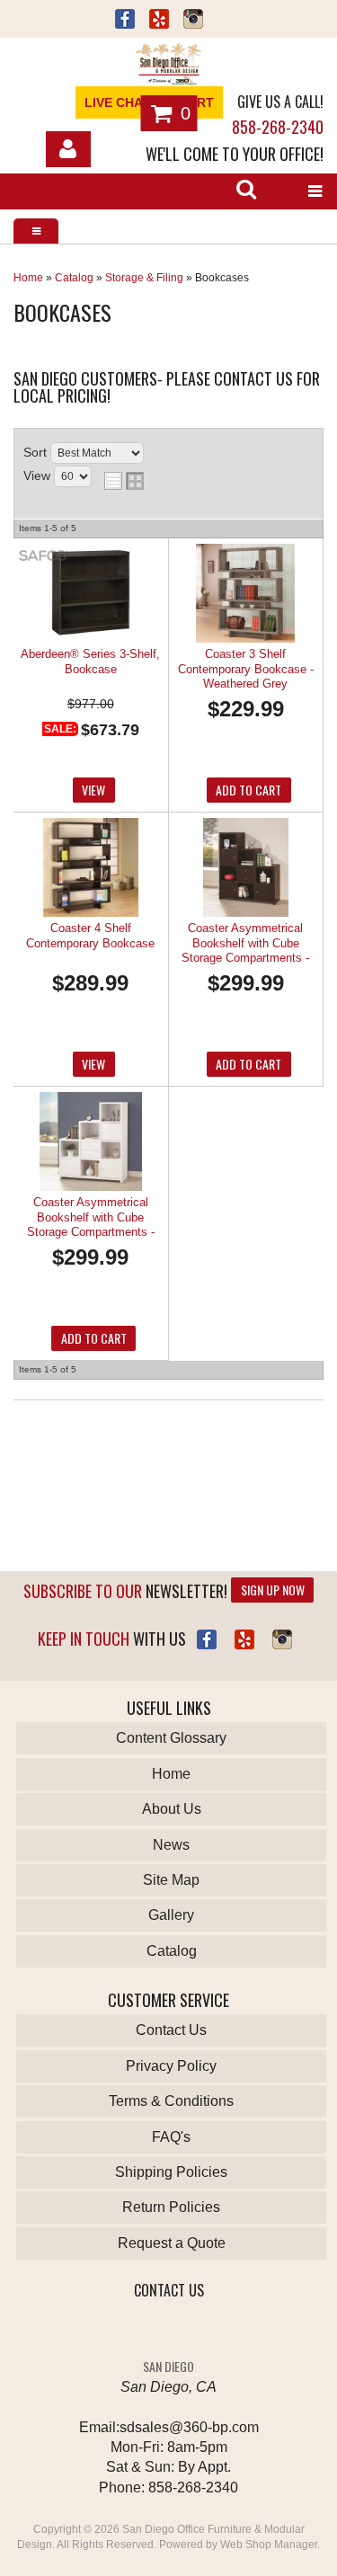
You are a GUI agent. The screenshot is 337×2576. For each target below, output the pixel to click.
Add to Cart (248, 790)
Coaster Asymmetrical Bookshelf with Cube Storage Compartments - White (91, 1218)
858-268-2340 (278, 127)
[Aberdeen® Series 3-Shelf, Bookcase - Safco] (43, 557)
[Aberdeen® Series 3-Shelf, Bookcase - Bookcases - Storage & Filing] (90, 595)
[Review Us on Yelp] (244, 1639)
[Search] (246, 191)
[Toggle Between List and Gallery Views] (124, 481)
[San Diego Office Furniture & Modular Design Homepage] (168, 67)
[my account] (68, 149)
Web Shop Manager (269, 2545)
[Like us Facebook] (125, 21)
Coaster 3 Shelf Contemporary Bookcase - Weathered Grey (246, 669)
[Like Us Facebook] (207, 1639)
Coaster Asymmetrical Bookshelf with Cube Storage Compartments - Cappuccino (245, 944)
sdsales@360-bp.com (189, 2427)
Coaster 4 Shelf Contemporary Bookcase (90, 935)
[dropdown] (315, 191)
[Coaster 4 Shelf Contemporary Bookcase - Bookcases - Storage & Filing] (90, 869)
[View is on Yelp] (159, 21)
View (93, 790)
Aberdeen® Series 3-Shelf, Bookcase (90, 661)
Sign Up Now (273, 1590)
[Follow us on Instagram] (193, 21)
